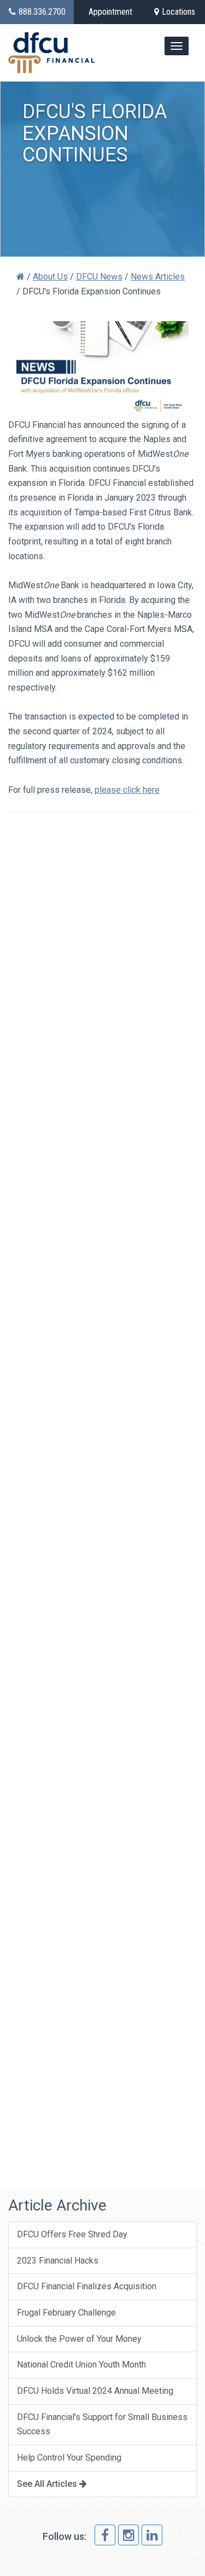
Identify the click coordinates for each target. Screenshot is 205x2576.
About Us (50, 277)
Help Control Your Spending (69, 2458)
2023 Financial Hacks (58, 2261)
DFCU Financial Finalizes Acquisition (87, 2286)
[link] (105, 2535)
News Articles (158, 277)
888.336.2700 (42, 12)
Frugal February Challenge (66, 2313)
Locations (178, 12)
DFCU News (99, 277)
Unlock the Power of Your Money (79, 2339)
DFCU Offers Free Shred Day (72, 2234)
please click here (127, 790)
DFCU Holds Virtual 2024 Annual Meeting (95, 2391)
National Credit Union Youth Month (81, 2365)
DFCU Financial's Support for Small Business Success (102, 2424)
